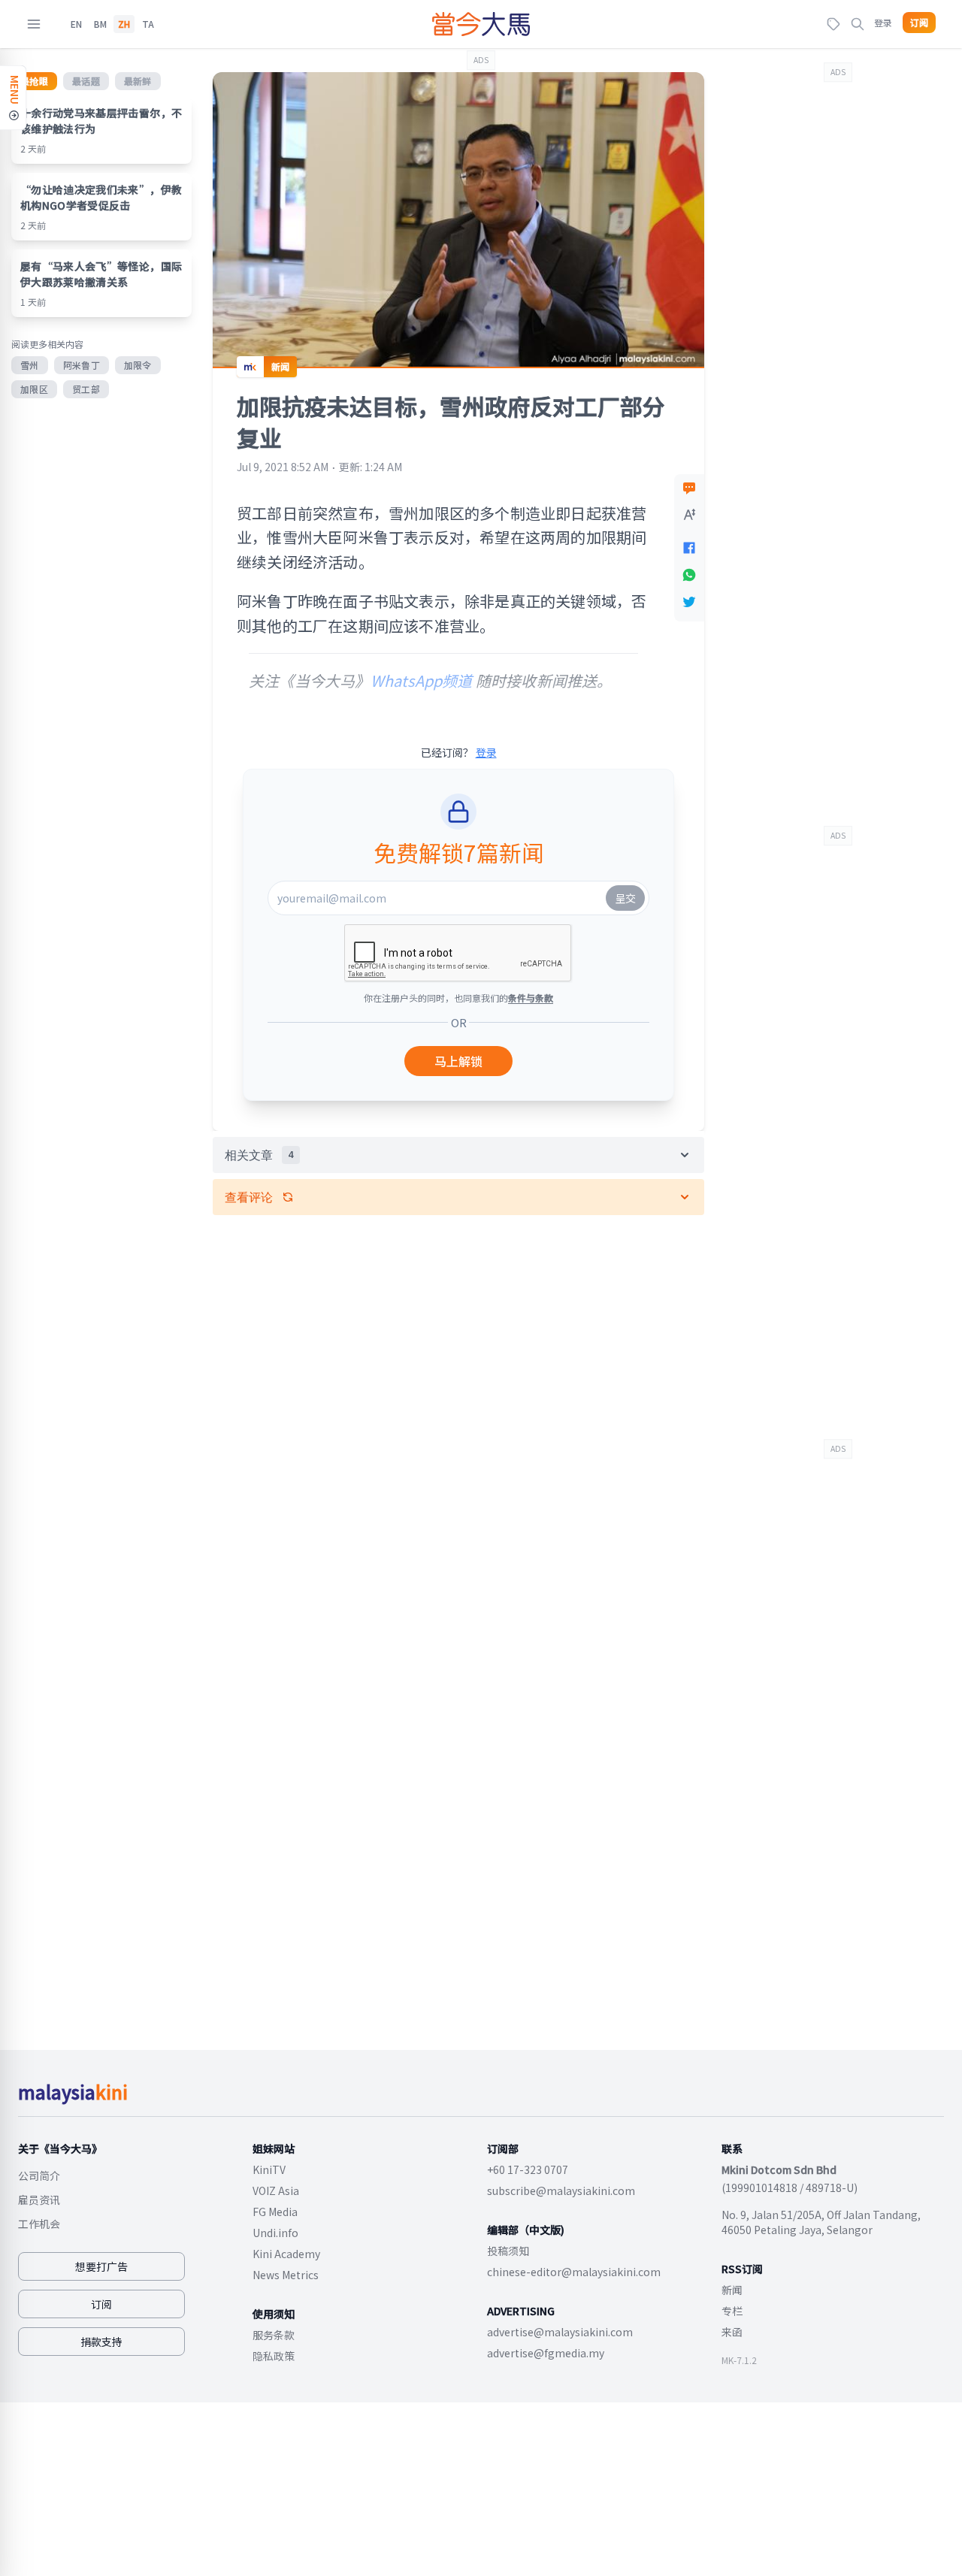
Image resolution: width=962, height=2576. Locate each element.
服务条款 (274, 2335)
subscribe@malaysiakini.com (561, 2191)
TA (148, 24)
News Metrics (286, 2275)
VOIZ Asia (276, 2191)
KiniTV (269, 2169)
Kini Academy (286, 2254)
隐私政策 (274, 2356)
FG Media (275, 2212)
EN (76, 24)
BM (100, 24)
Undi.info (275, 2233)
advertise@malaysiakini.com (560, 2332)
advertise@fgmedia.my (546, 2353)
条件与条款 (531, 998)
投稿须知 (508, 2251)
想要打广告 (101, 2266)
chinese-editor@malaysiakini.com (574, 2272)
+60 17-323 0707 (528, 2169)
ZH (124, 24)
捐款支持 (101, 2342)
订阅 (919, 23)
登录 (883, 22)
